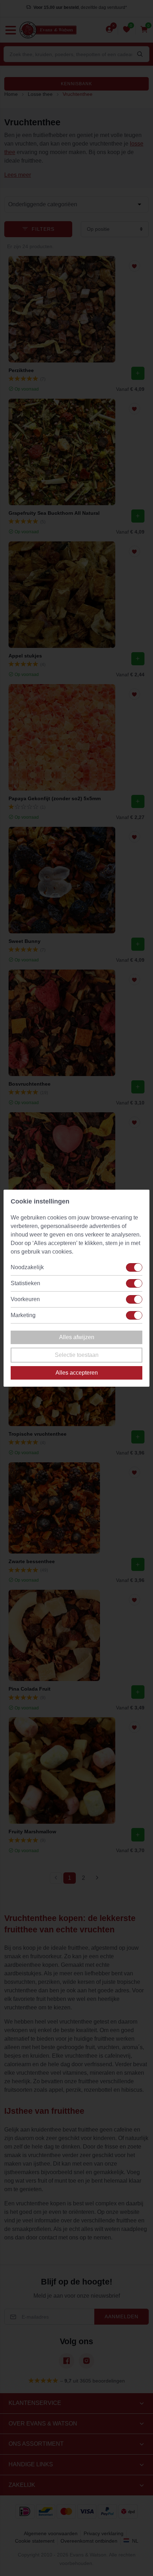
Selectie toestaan (77, 1355)
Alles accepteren (77, 1373)
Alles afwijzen (77, 1337)
